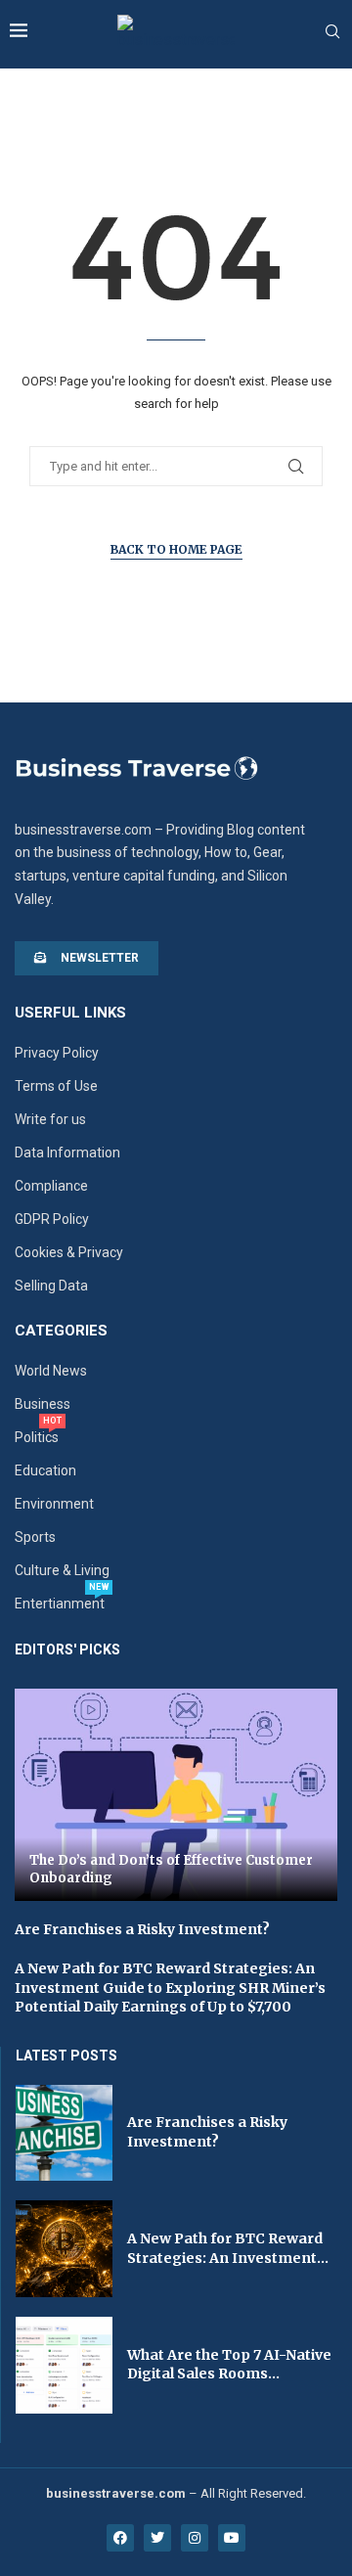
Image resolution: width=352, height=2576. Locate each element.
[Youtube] (232, 2538)
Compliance (51, 1186)
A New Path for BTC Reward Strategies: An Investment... (228, 2248)
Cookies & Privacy (69, 1252)
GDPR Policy (52, 1219)
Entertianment (60, 1604)
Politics (37, 1437)
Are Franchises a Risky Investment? (142, 1929)
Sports (35, 1537)
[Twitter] (157, 2538)
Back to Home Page (176, 549)
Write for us (50, 1119)
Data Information (67, 1152)
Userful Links (70, 1013)
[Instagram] (195, 2538)
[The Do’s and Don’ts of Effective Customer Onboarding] (176, 1795)
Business (43, 1404)
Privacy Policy (57, 1053)
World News (51, 1371)
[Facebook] (120, 2538)
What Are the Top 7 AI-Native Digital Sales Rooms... (229, 2365)
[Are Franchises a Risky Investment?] (64, 2133)
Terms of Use (56, 1086)
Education (45, 1470)
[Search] (332, 32)
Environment (54, 1504)
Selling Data (51, 1286)
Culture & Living (62, 1570)
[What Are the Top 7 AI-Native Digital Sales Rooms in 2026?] (64, 2365)
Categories (61, 1331)
